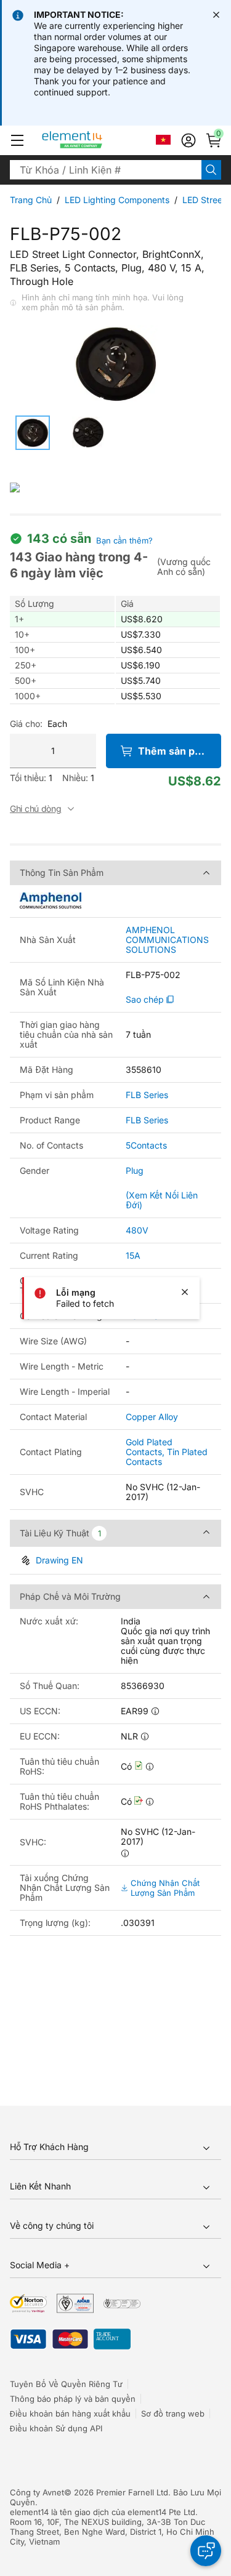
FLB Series (147, 1095)
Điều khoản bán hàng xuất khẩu (70, 2413)
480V (137, 1230)
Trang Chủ (31, 200)
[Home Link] (95, 140)
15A (133, 1255)
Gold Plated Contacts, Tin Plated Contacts (167, 1452)
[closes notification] (216, 15)
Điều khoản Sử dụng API (56, 2428)
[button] (17, 140)
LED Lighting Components (117, 200)
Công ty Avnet (37, 2492)
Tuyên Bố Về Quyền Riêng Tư (66, 2384)
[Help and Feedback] (206, 2551)
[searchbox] (106, 170)
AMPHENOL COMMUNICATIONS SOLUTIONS (167, 940)
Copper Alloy (152, 1417)
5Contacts (146, 1145)
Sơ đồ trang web (173, 2413)
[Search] (211, 170)
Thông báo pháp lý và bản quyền (73, 2399)
